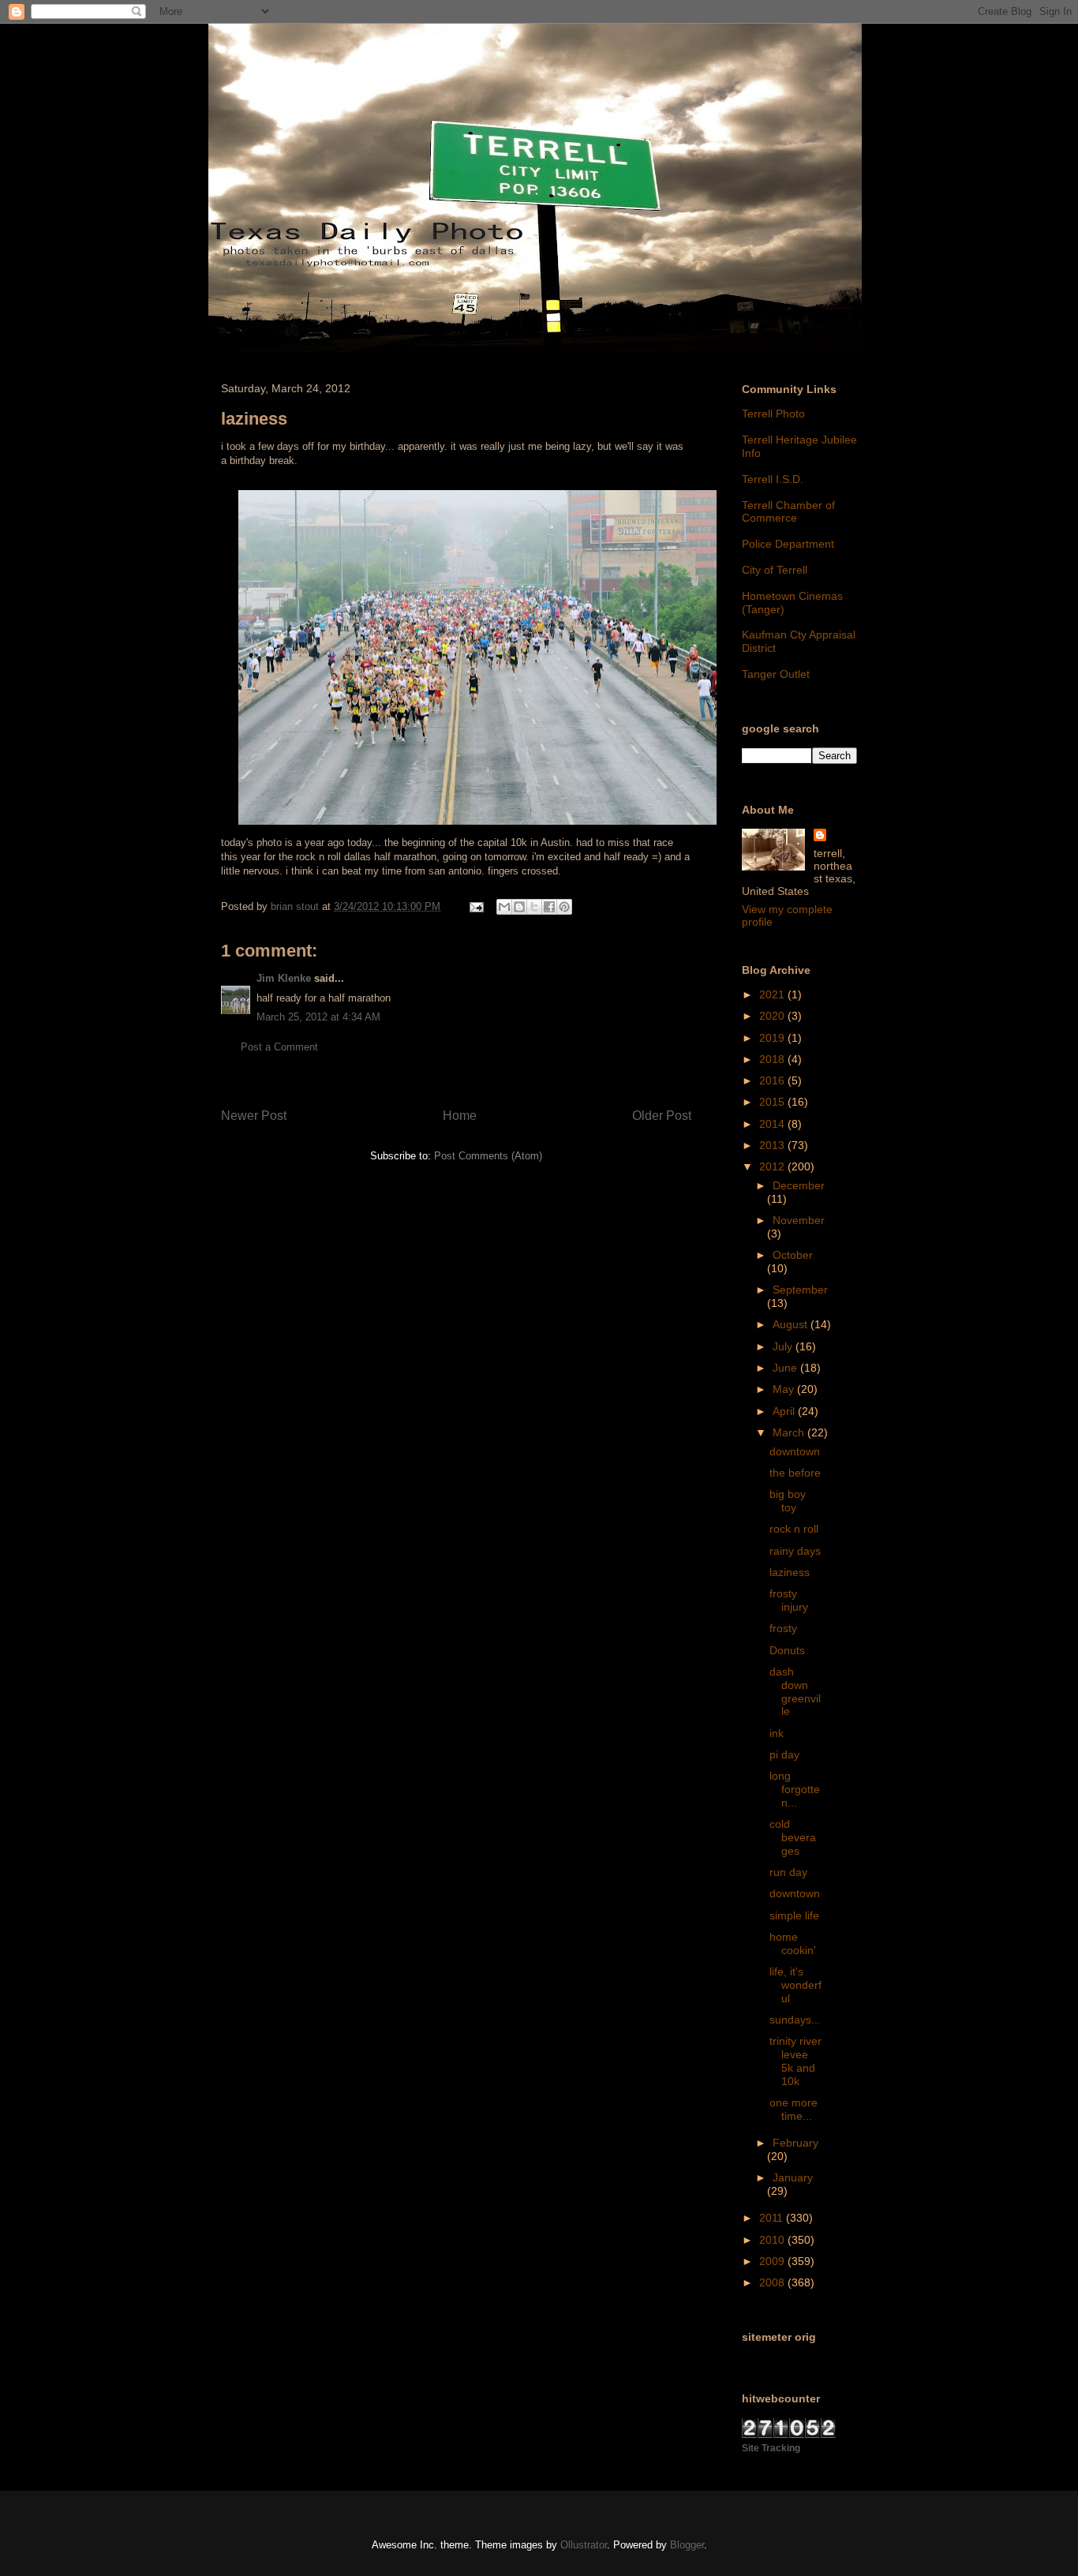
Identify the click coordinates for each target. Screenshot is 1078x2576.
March (790, 1432)
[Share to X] (534, 907)
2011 (773, 2218)
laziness (790, 1572)
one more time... (794, 2109)
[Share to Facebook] (549, 907)
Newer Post (254, 1116)
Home (460, 1116)
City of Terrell (775, 570)
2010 (773, 2240)
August (792, 1324)
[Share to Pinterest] (564, 907)
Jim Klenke (284, 978)
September (800, 1290)
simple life (794, 1915)
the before (795, 1473)
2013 (773, 1145)
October (793, 1255)
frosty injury (789, 1600)
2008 (773, 2282)
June (786, 1368)
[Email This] (504, 907)
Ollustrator (584, 2545)
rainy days (795, 1551)
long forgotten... (795, 1789)
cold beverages (793, 1837)
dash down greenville (795, 1691)
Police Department (788, 544)
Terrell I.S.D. (773, 479)
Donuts (787, 1650)
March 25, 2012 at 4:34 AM (318, 1017)
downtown (795, 1451)
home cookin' (793, 1943)
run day (788, 1872)
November (799, 1220)
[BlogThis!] (519, 907)
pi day (784, 1754)
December (799, 1185)
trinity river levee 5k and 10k (795, 2061)
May (785, 1389)
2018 (773, 1059)
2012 (773, 1166)
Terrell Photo (773, 414)
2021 (773, 994)
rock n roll (794, 1529)
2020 (773, 1016)
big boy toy (788, 1501)
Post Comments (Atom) (488, 1156)
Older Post (662, 1116)
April (785, 1411)
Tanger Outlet (776, 674)
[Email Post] (475, 906)
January (793, 2177)
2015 (773, 1102)
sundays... (795, 2020)
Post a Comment (279, 1047)
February (795, 2143)
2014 (773, 1124)
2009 (773, 2261)
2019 (773, 1038)
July (784, 1346)
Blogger (687, 2545)
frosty (783, 1628)
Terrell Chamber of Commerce (788, 512)
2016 (773, 1080)
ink (777, 1733)
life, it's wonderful (795, 1985)
